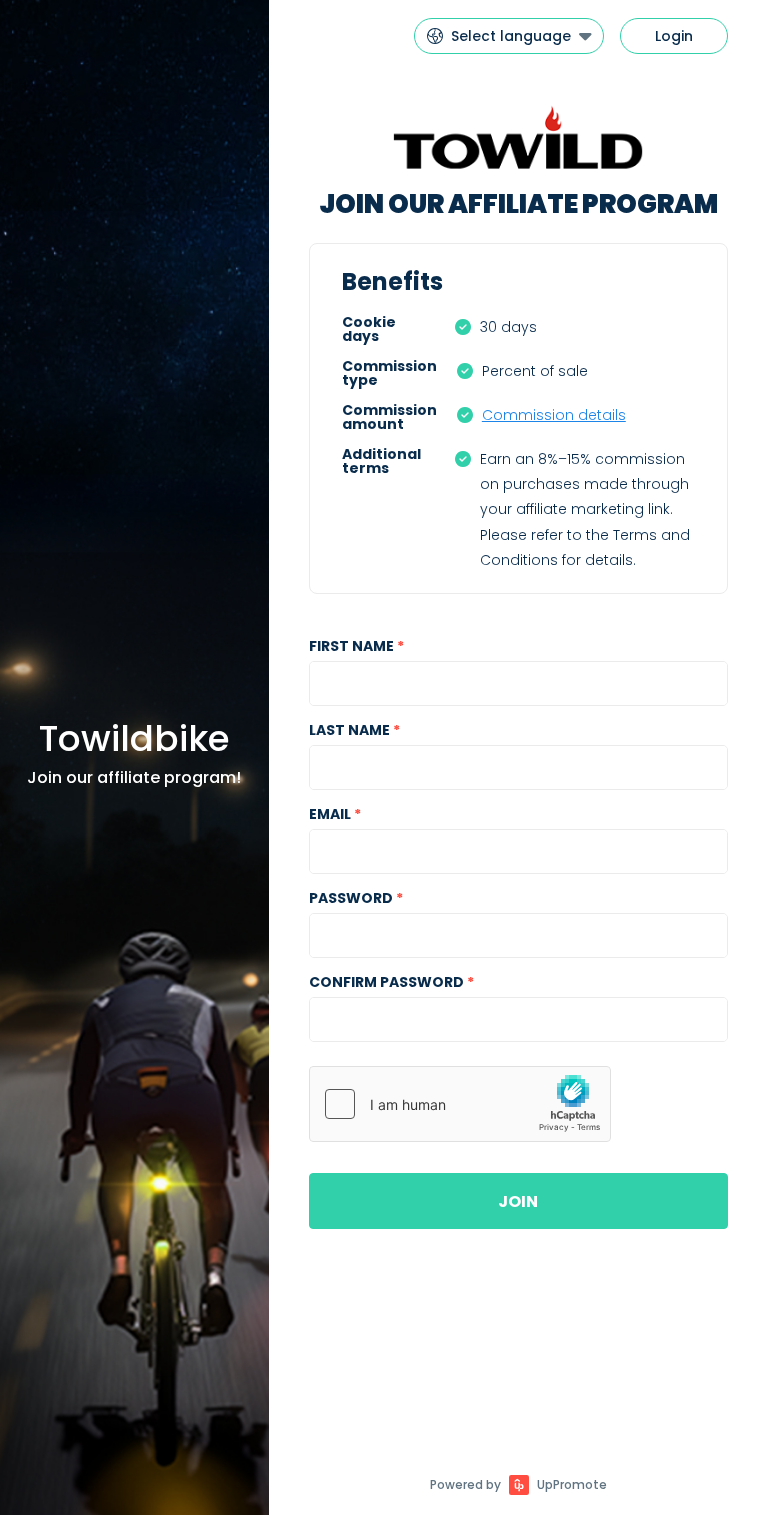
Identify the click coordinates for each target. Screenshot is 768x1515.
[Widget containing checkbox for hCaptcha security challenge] (460, 1104)
